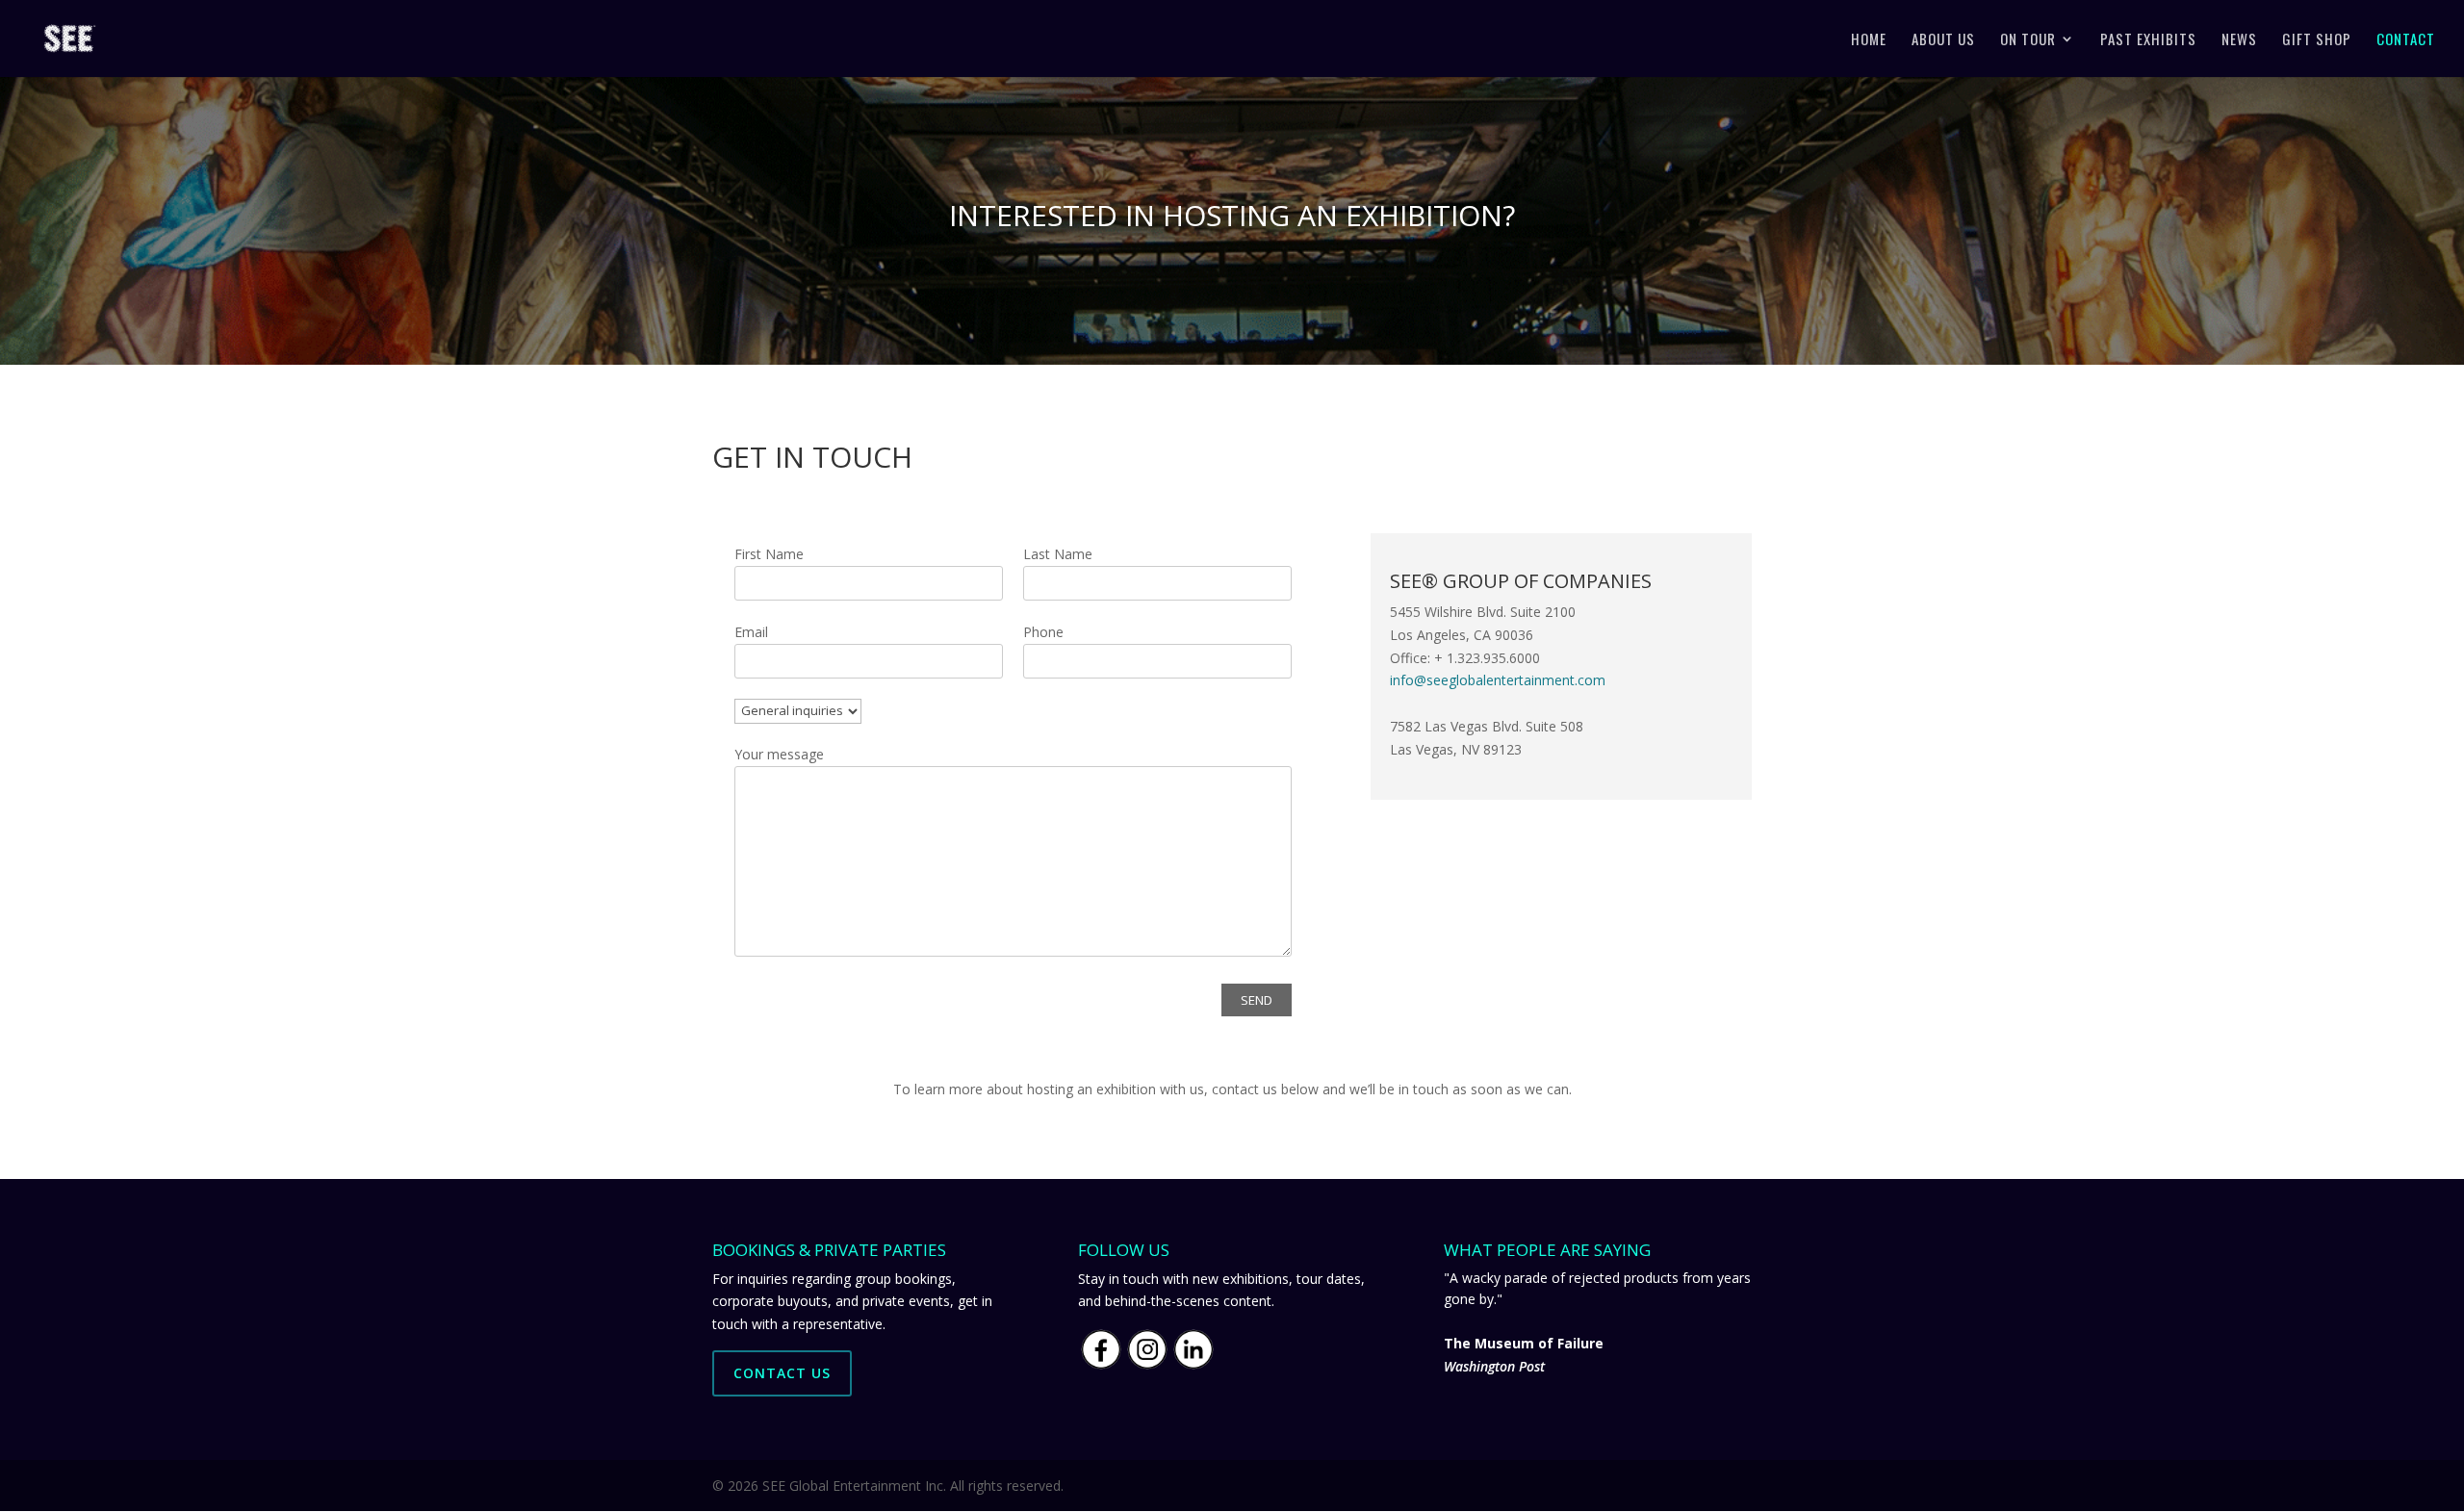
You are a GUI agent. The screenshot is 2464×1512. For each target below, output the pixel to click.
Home (1869, 40)
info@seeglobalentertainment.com (1498, 680)
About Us (1943, 40)
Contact (2406, 40)
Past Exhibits (2148, 40)
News (2239, 40)
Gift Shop (2317, 40)
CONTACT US (782, 1373)
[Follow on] (1386, 843)
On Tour (2028, 40)
